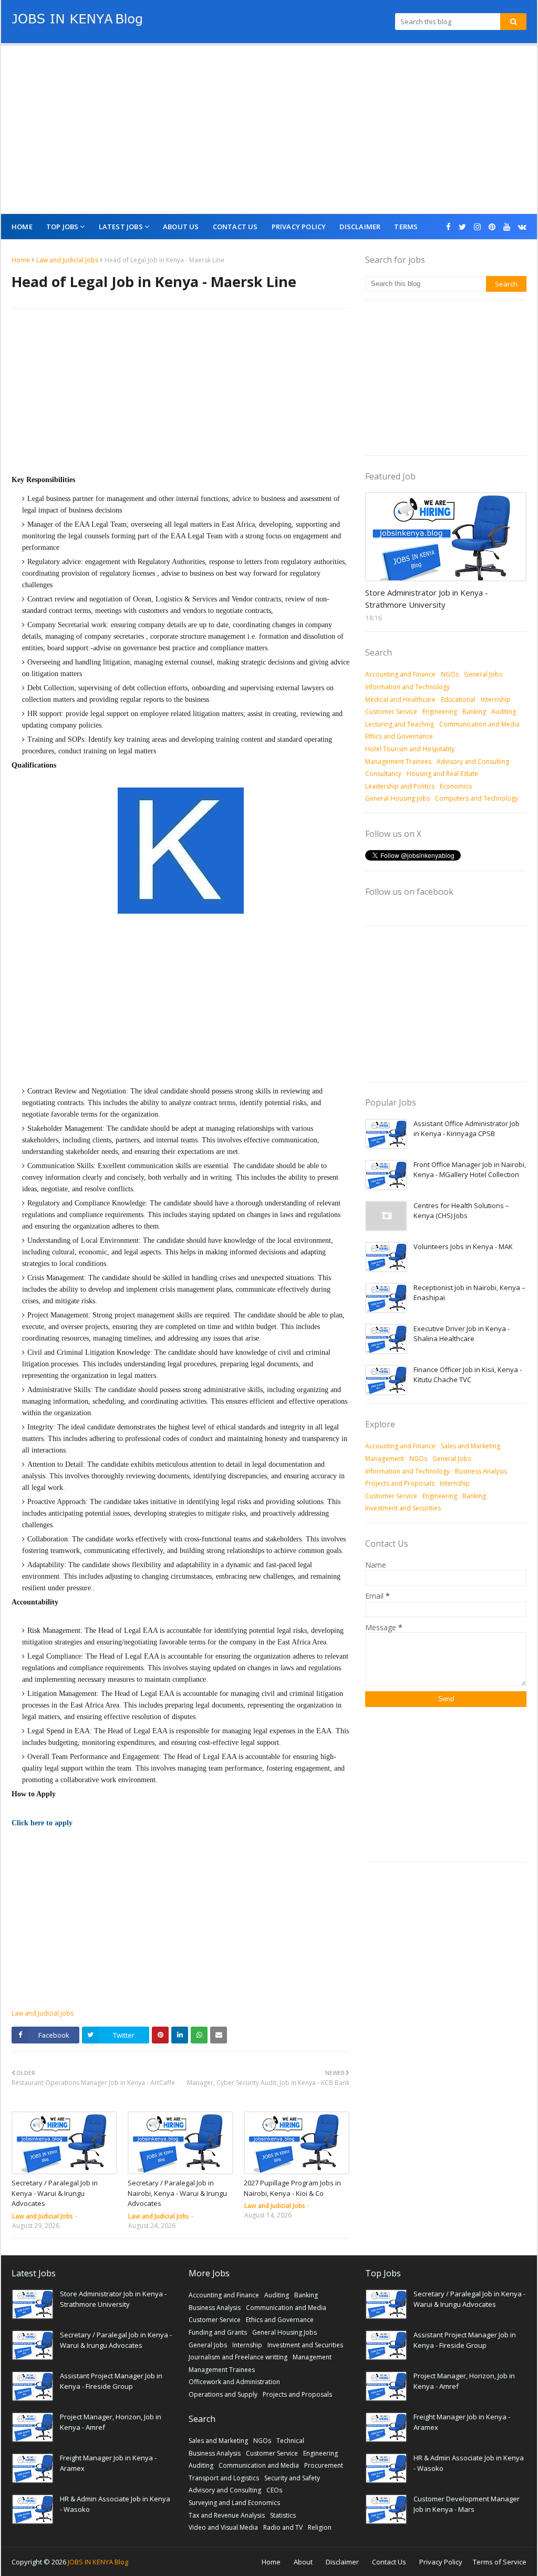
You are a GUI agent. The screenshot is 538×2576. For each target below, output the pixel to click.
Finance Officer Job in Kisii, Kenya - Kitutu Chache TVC (468, 1375)
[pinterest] (492, 227)
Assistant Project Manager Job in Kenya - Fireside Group (111, 2381)
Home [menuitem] (22, 227)
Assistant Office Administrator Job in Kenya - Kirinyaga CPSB (467, 1129)
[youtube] (507, 227)
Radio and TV (283, 2527)
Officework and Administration (234, 2382)
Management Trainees (398, 761)
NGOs (450, 674)
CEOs (274, 2490)
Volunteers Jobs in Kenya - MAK (463, 1246)
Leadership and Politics (400, 786)
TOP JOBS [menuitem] (63, 227)
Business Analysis (481, 1471)
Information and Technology (407, 687)
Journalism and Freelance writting (238, 2357)
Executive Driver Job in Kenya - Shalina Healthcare (462, 1334)
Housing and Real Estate (442, 774)
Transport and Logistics (224, 2478)
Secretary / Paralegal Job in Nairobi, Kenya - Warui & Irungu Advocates (177, 2193)
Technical (290, 2441)
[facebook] (448, 227)
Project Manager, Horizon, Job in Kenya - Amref (111, 2422)
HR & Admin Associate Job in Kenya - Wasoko (115, 2504)
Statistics (283, 2515)
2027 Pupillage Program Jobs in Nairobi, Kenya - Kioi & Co (292, 2188)
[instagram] (477, 227)
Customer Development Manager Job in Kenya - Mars (467, 2504)
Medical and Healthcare (400, 699)
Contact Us (389, 2562)
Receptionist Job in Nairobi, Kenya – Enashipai (469, 1293)
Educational (458, 699)
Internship (496, 699)
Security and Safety (292, 2478)
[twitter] (462, 227)
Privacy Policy (441, 2562)
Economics (456, 786)
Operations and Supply (223, 2394)
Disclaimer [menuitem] (360, 227)
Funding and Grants (218, 2332)
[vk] (521, 227)
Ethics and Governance (399, 736)
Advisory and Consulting (473, 761)
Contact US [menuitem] (235, 227)
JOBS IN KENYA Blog (98, 2562)
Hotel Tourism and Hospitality (410, 749)
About (303, 2562)
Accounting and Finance (400, 674)
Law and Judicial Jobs (67, 260)
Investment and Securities (403, 1508)
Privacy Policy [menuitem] (299, 227)
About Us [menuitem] (181, 227)
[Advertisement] (269, 130)
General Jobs (483, 674)
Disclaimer (342, 2562)
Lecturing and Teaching (400, 724)
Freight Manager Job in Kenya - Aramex (108, 2463)
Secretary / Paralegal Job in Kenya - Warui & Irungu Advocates (55, 2193)
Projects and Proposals (400, 1483)
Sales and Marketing (470, 1446)
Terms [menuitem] (406, 227)
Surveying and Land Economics (234, 2503)
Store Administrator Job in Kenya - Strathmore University (427, 599)
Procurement (324, 2465)
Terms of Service (500, 2562)
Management (385, 1459)
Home (21, 260)
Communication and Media (479, 724)
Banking (474, 712)
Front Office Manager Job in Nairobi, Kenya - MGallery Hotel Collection (470, 1170)
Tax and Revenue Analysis (227, 2515)
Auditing (504, 712)
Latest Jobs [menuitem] (121, 227)
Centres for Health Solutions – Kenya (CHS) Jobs (461, 1211)
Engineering (440, 712)
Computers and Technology (477, 798)
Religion (320, 2527)
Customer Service (391, 712)
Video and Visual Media (223, 2527)
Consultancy (383, 774)
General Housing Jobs (397, 798)
